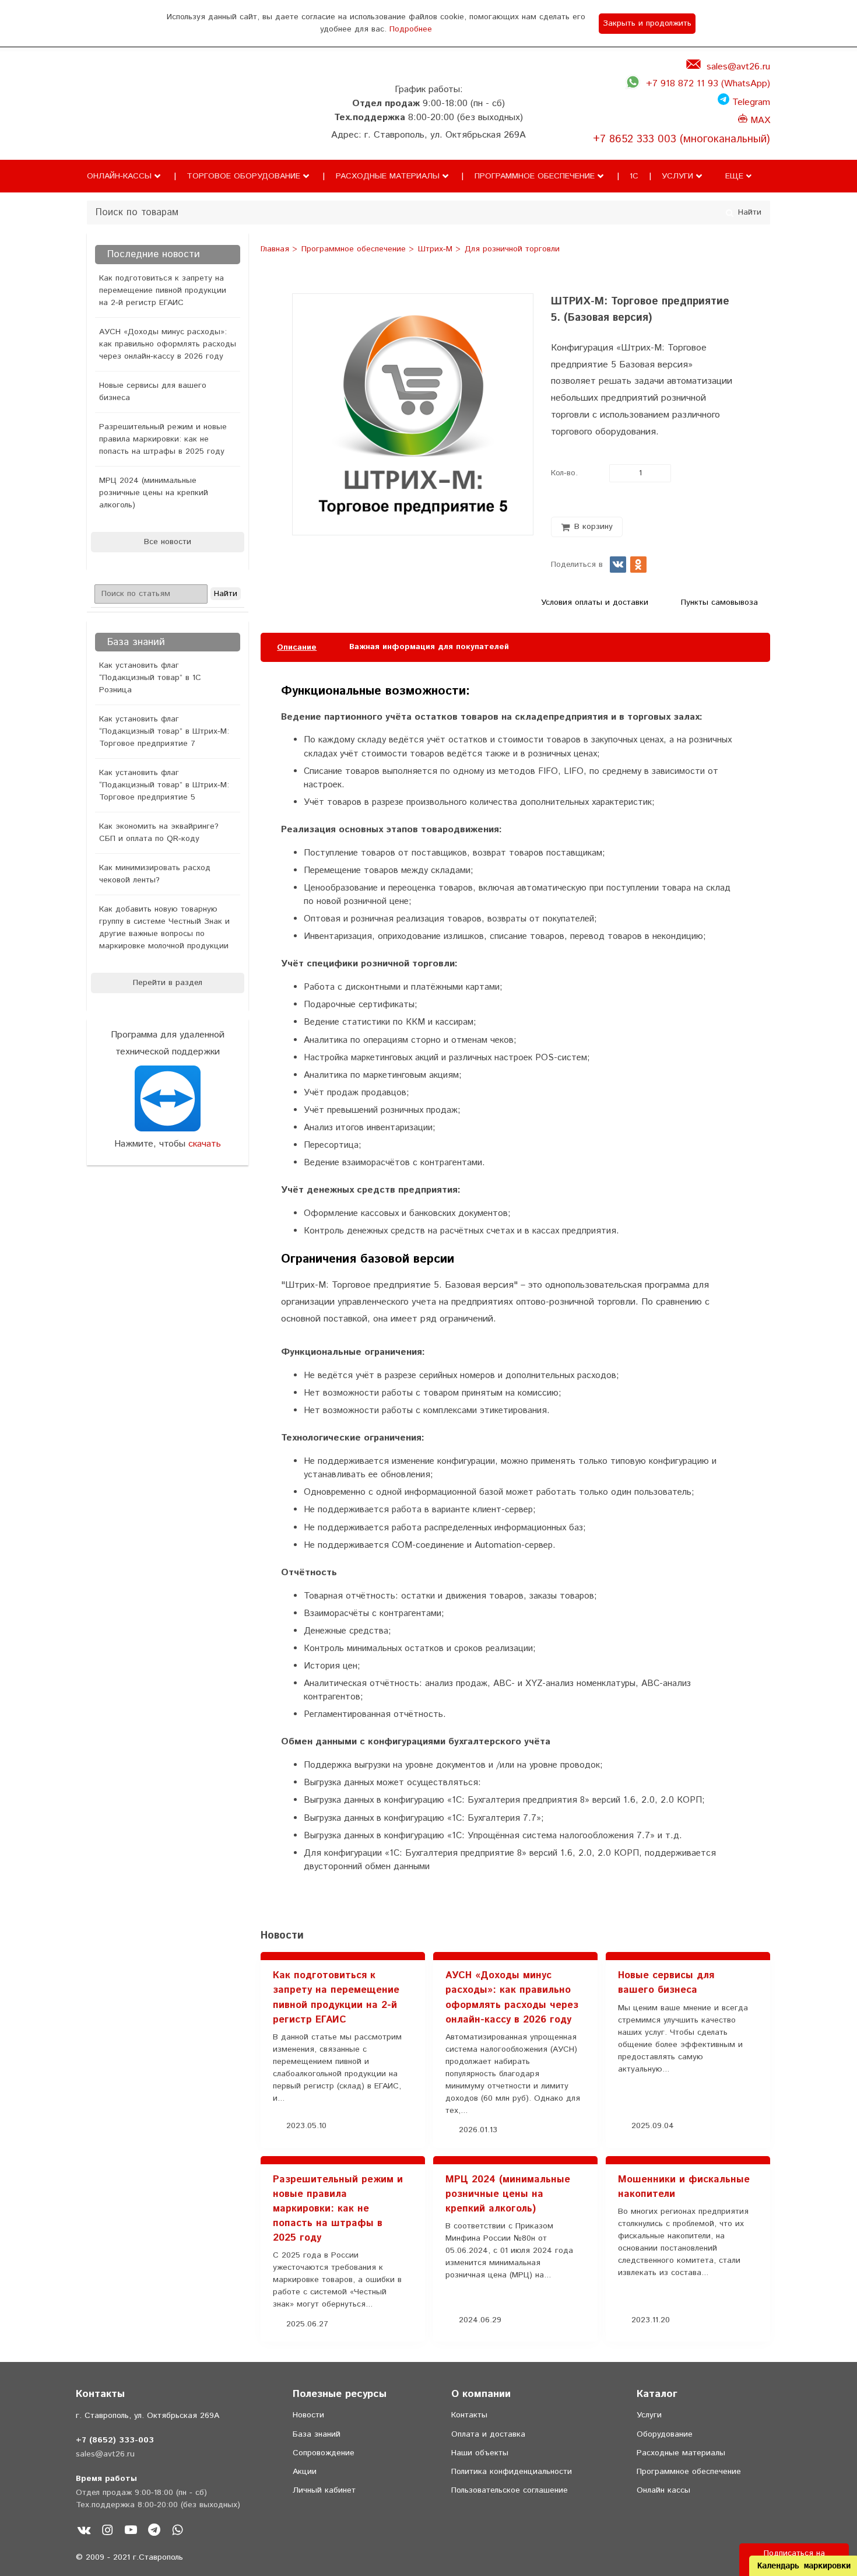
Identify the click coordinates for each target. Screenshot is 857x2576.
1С (634, 176)
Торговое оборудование (243, 176)
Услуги (677, 176)
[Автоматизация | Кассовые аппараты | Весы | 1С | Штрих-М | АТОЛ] (110, 124)
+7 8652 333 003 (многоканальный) (682, 139)
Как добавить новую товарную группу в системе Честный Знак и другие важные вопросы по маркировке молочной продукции (164, 928)
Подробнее (411, 29)
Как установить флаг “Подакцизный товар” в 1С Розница (150, 678)
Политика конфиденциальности (512, 2472)
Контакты (469, 2415)
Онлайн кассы (663, 2490)
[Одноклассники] (638, 565)
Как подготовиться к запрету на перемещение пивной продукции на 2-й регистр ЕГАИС (163, 290)
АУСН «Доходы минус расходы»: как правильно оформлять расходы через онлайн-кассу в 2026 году (168, 344)
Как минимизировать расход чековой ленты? (155, 874)
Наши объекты (480, 2453)
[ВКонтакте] (618, 565)
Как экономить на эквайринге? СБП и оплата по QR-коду (159, 833)
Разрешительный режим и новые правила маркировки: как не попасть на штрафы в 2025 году (163, 439)
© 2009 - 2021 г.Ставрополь (129, 2557)
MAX (759, 120)
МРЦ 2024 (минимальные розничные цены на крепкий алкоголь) (154, 493)
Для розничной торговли (512, 250)
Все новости (168, 542)
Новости (308, 2415)
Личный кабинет (324, 2490)
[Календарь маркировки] (749, 1907)
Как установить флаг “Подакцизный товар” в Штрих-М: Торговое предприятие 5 (164, 785)
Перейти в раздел (168, 983)
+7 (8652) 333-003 (115, 2440)
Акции (305, 2472)
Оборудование (665, 2434)
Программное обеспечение (535, 176)
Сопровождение (324, 2453)
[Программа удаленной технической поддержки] (168, 1098)
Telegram (750, 102)
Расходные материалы (388, 176)
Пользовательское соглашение (510, 2490)
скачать (205, 1144)
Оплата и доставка (488, 2434)
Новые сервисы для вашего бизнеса (153, 392)
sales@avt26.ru (738, 67)
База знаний (317, 2434)
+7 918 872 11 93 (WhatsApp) (708, 84)
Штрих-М (437, 250)
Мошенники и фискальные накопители (684, 2187)
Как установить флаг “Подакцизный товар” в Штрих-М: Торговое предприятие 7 (164, 731)
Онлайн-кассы (119, 176)
